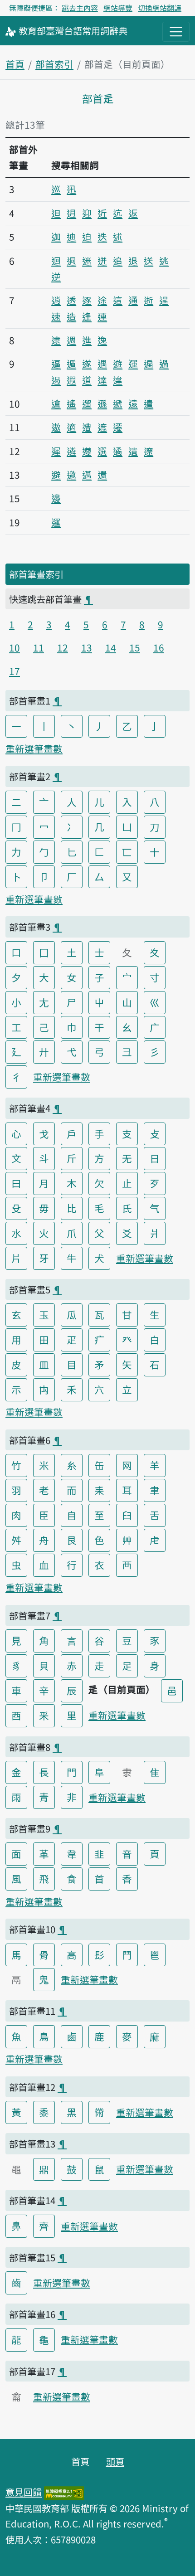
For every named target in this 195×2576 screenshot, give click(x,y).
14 (111, 647)
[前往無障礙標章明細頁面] (64, 2492)
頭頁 (115, 2461)
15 (135, 647)
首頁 (15, 64)
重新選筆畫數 (34, 748)
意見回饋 (24, 2492)
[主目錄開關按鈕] (176, 32)
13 (87, 647)
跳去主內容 (80, 8)
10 (15, 647)
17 (15, 671)
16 (159, 647)
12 (63, 647)
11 (39, 647)
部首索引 (54, 64)
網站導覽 (118, 8)
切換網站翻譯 (160, 8)
